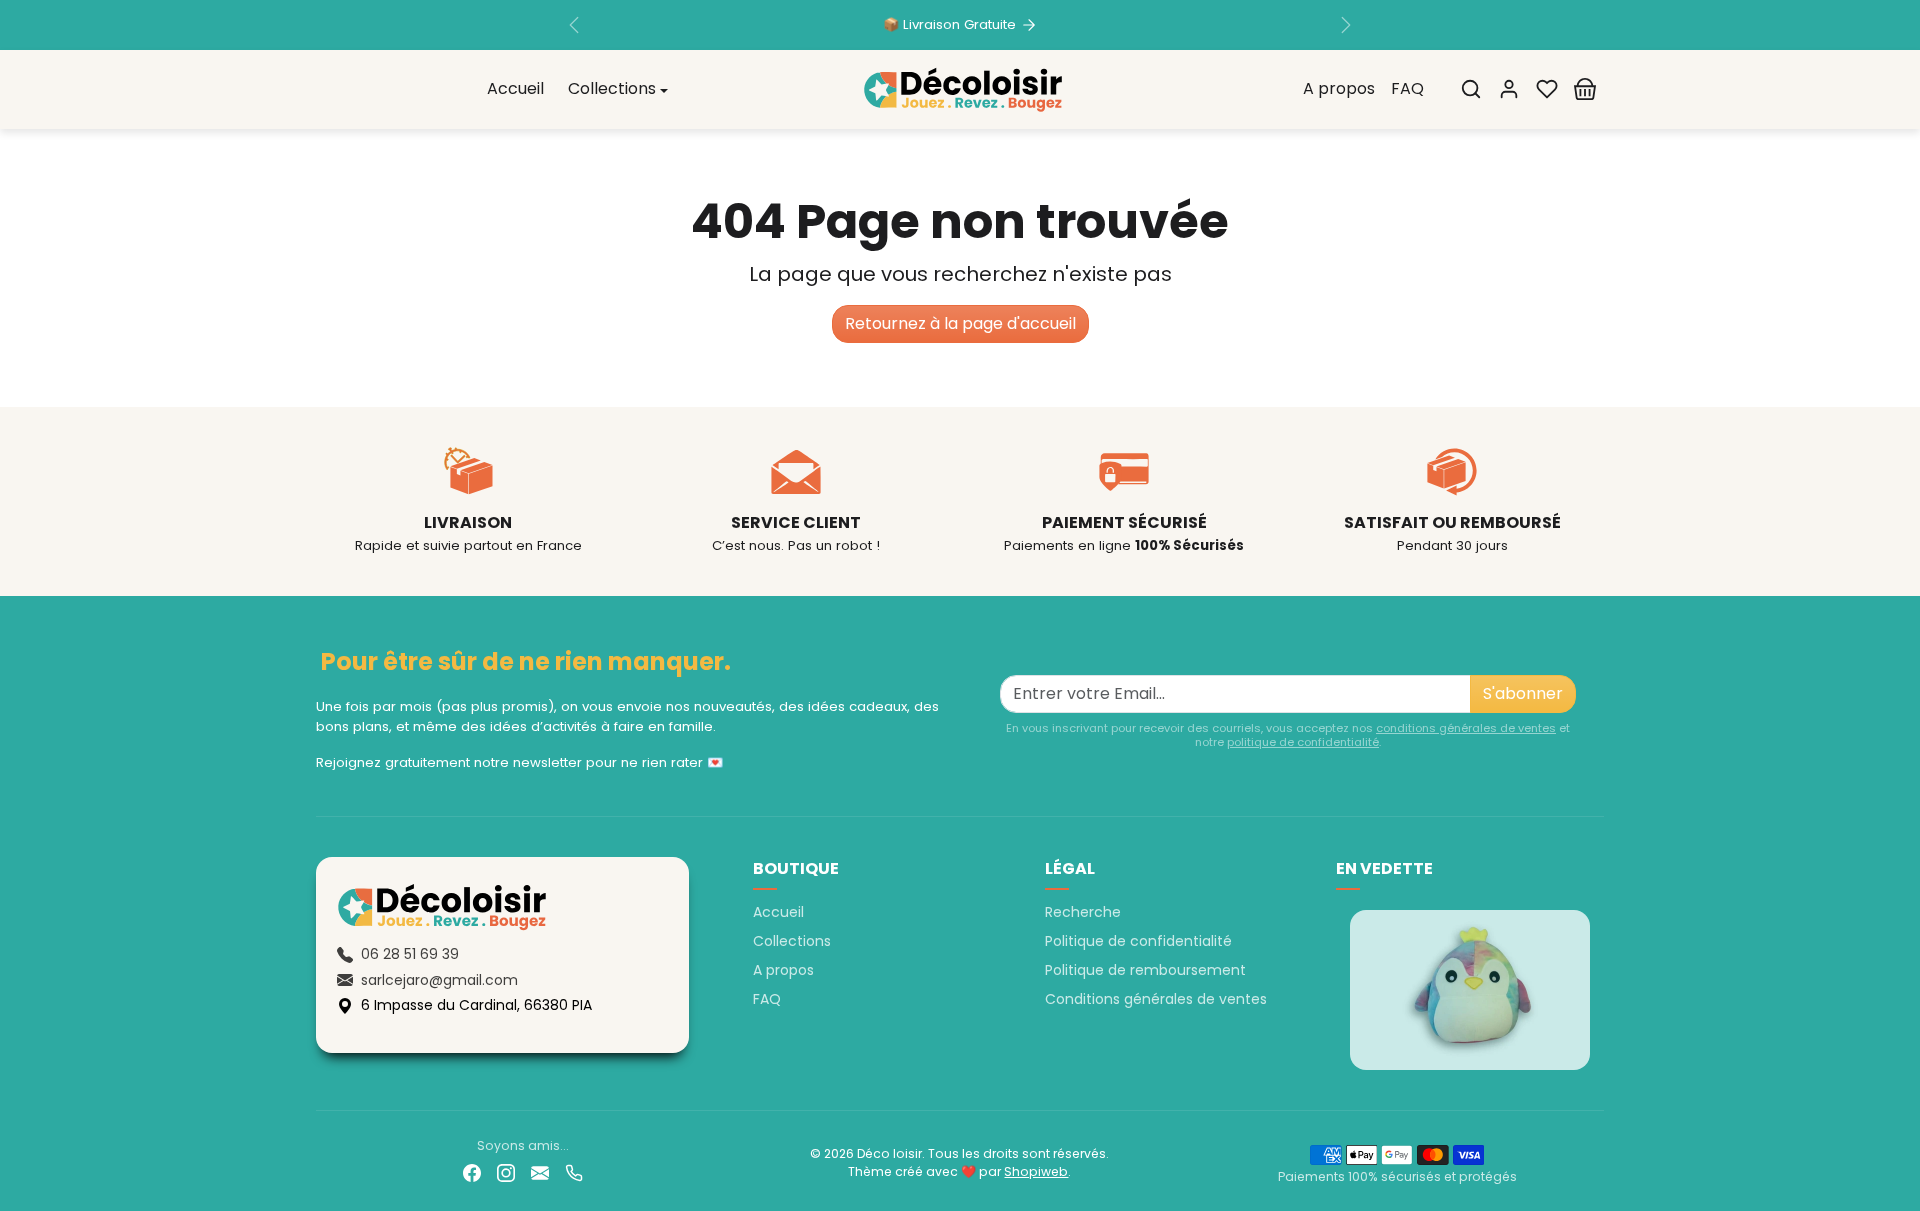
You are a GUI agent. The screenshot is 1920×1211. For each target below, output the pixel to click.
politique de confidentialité (1303, 742)
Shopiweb (1036, 1171)
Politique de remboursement (1145, 970)
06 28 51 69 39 (410, 954)
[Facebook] (472, 1172)
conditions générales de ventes (1466, 728)
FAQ (1407, 89)
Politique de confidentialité (1138, 941)
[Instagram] (506, 1172)
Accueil (515, 89)
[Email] (540, 1172)
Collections (792, 941)
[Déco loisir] (963, 88)
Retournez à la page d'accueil (960, 323)
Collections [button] (612, 89)
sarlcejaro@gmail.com (439, 980)
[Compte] (1509, 89)
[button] (1471, 89)
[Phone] (574, 1172)
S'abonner (1523, 693)
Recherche (1083, 912)
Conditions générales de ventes (1156, 999)
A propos (1339, 89)
